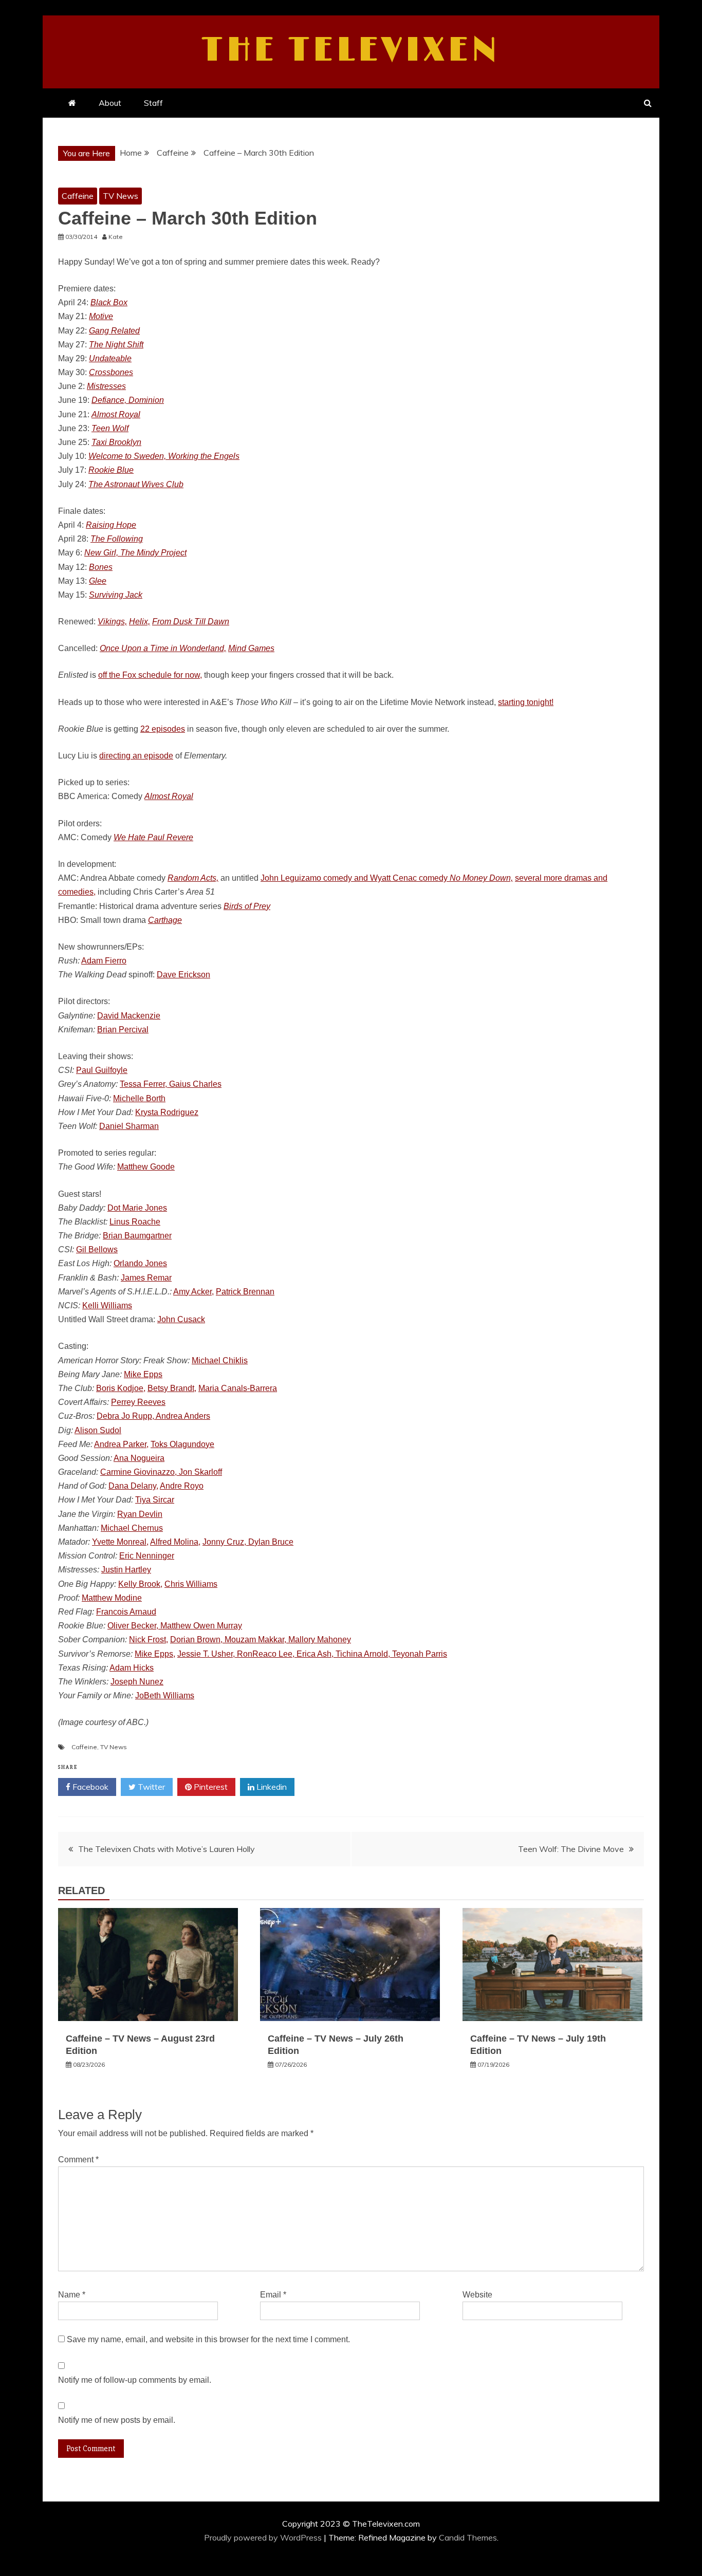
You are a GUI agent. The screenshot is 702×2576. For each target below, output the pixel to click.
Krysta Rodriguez (167, 1112)
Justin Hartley (126, 1570)
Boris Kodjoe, (121, 1388)
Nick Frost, (149, 1639)
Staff (153, 103)
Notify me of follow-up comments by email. (135, 2380)
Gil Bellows (97, 1249)
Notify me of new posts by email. (117, 2420)
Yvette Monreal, (120, 1542)
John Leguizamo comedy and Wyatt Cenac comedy (387, 878)
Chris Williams (191, 1584)
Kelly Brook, (140, 1584)
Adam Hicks (132, 1668)
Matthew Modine (112, 1598)
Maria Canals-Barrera (238, 1388)
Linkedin (271, 1787)
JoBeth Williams (165, 1695)
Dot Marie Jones (137, 1208)
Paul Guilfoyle (102, 1070)
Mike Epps (143, 1374)
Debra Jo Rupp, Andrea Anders (153, 1416)
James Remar (146, 1278)
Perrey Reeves (138, 1402)
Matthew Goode (146, 1167)
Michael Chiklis (220, 1360)
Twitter (150, 1787)
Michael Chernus (132, 1528)
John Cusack (181, 1319)
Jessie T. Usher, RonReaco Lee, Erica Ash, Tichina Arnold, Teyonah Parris (312, 1654)
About (110, 103)
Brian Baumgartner (137, 1236)
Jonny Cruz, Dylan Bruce (248, 1542)
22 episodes (163, 729)
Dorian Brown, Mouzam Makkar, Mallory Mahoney (261, 1639)
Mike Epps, (155, 1654)
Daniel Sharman (129, 1126)
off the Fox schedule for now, (150, 675)
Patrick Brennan (245, 1292)
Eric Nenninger (147, 1556)
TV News (121, 196)
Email (273, 2295)
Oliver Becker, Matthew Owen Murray (175, 1626)
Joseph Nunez (137, 1682)
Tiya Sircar (155, 1500)
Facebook (89, 1787)
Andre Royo (182, 1486)
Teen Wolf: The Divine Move (571, 1849)
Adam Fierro (104, 961)
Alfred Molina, (175, 1542)
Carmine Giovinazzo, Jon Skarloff (161, 1472)
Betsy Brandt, (172, 1388)
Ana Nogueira (139, 1458)
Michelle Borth (139, 1098)
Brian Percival (123, 1030)
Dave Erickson (183, 975)
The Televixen (351, 50)
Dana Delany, (133, 1486)
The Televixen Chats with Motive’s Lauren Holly (167, 1849)
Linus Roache (135, 1222)
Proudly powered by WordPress (264, 2537)
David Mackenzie (129, 1016)
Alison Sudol (98, 1430)
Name (72, 2295)
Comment (78, 2160)
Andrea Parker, (121, 1444)
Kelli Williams (107, 1305)
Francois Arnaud (126, 1612)
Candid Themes (468, 2537)
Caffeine (78, 196)
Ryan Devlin (140, 1514)
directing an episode (136, 756)
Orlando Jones (140, 1263)
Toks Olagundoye (182, 1444)
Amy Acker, (193, 1292)
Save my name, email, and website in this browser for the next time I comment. (208, 2339)
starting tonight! (526, 702)
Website (477, 2295)
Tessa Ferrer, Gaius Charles (171, 1084)
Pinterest (210, 1787)
